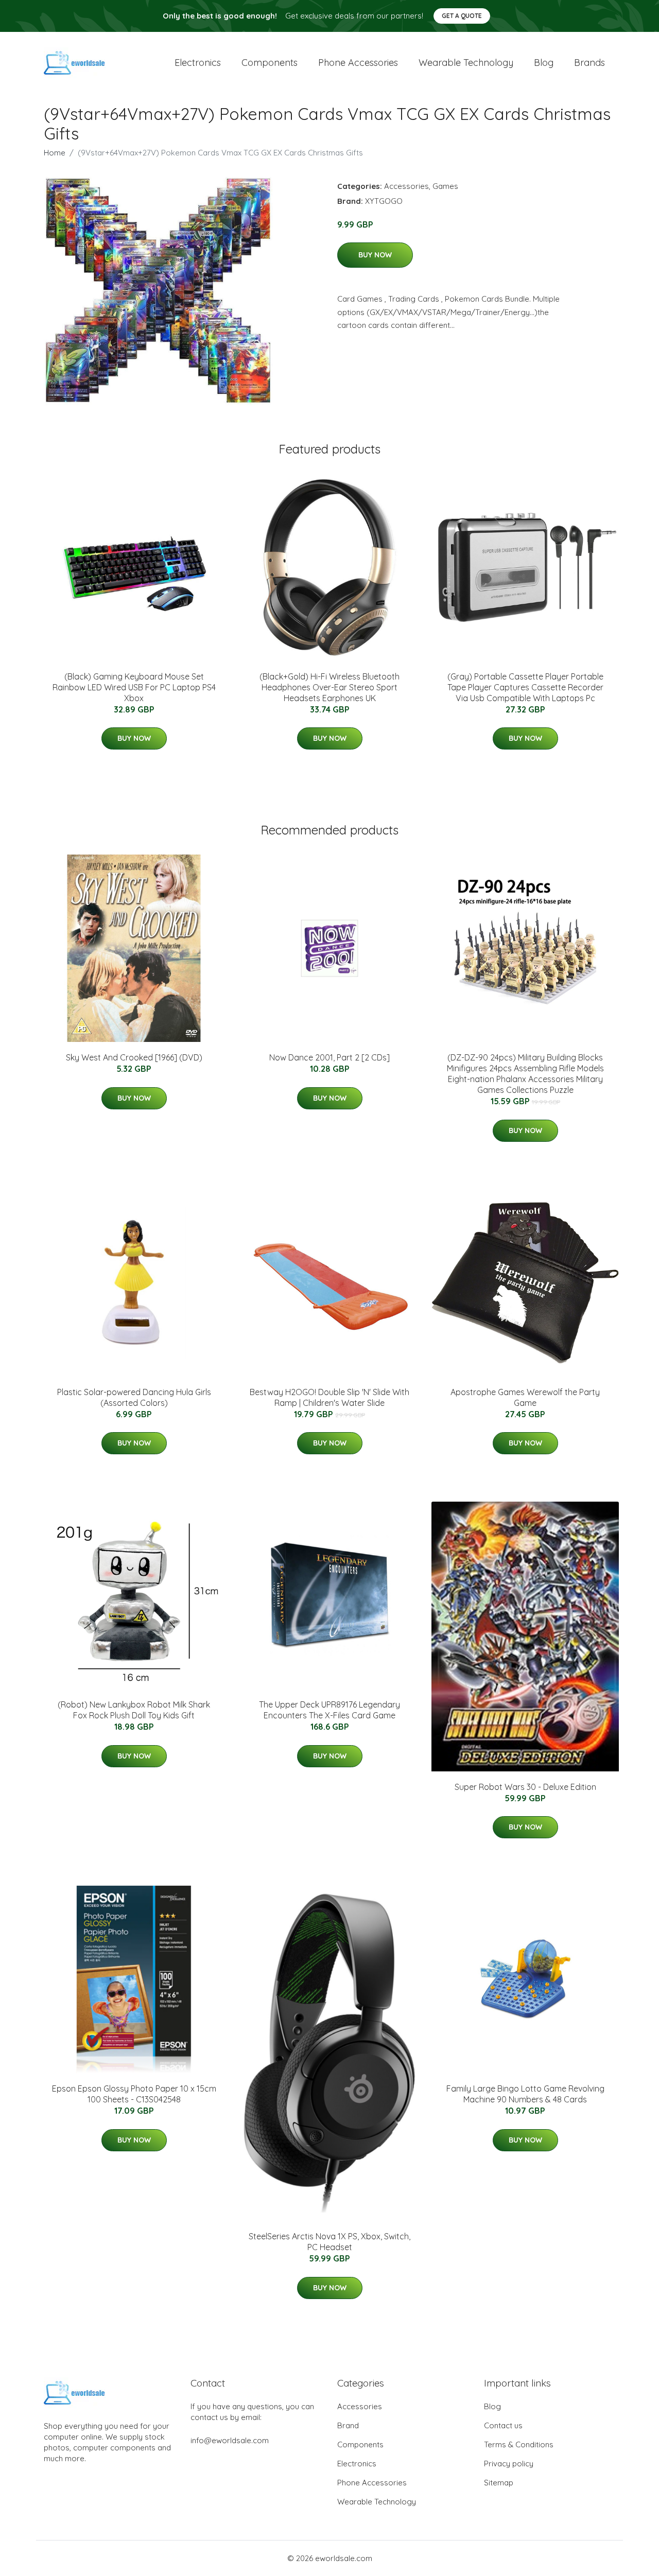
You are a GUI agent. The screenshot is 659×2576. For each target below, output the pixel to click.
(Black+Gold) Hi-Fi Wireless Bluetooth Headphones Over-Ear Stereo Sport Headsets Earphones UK (329, 687)
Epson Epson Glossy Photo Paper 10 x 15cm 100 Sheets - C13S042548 (134, 2094)
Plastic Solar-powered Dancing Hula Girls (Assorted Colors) (134, 1397)
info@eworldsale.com (230, 2440)
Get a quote (462, 16)
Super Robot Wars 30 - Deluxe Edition (525, 1787)
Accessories (406, 186)
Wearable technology (466, 63)
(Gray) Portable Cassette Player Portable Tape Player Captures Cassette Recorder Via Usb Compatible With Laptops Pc (525, 687)
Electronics (198, 63)
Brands (589, 63)
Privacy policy (509, 2464)
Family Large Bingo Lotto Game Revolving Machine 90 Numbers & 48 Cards (525, 2094)
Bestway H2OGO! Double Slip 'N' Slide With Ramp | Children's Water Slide (329, 1397)
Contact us (503, 2425)
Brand (348, 2425)
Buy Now (375, 255)
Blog (544, 63)
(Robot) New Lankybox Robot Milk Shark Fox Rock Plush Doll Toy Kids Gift (134, 1710)
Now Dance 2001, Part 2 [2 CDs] (329, 1057)
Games (445, 186)
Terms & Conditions (519, 2444)
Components (270, 63)
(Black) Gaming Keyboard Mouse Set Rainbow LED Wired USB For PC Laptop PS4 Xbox (134, 687)
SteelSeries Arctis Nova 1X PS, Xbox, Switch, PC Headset (329, 2242)
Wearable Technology (377, 2502)
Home (55, 153)
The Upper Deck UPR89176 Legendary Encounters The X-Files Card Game (329, 1710)
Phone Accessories (372, 2483)
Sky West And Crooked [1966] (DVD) (134, 1057)
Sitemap (499, 2483)
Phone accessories (358, 63)
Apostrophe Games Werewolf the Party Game (525, 1397)
